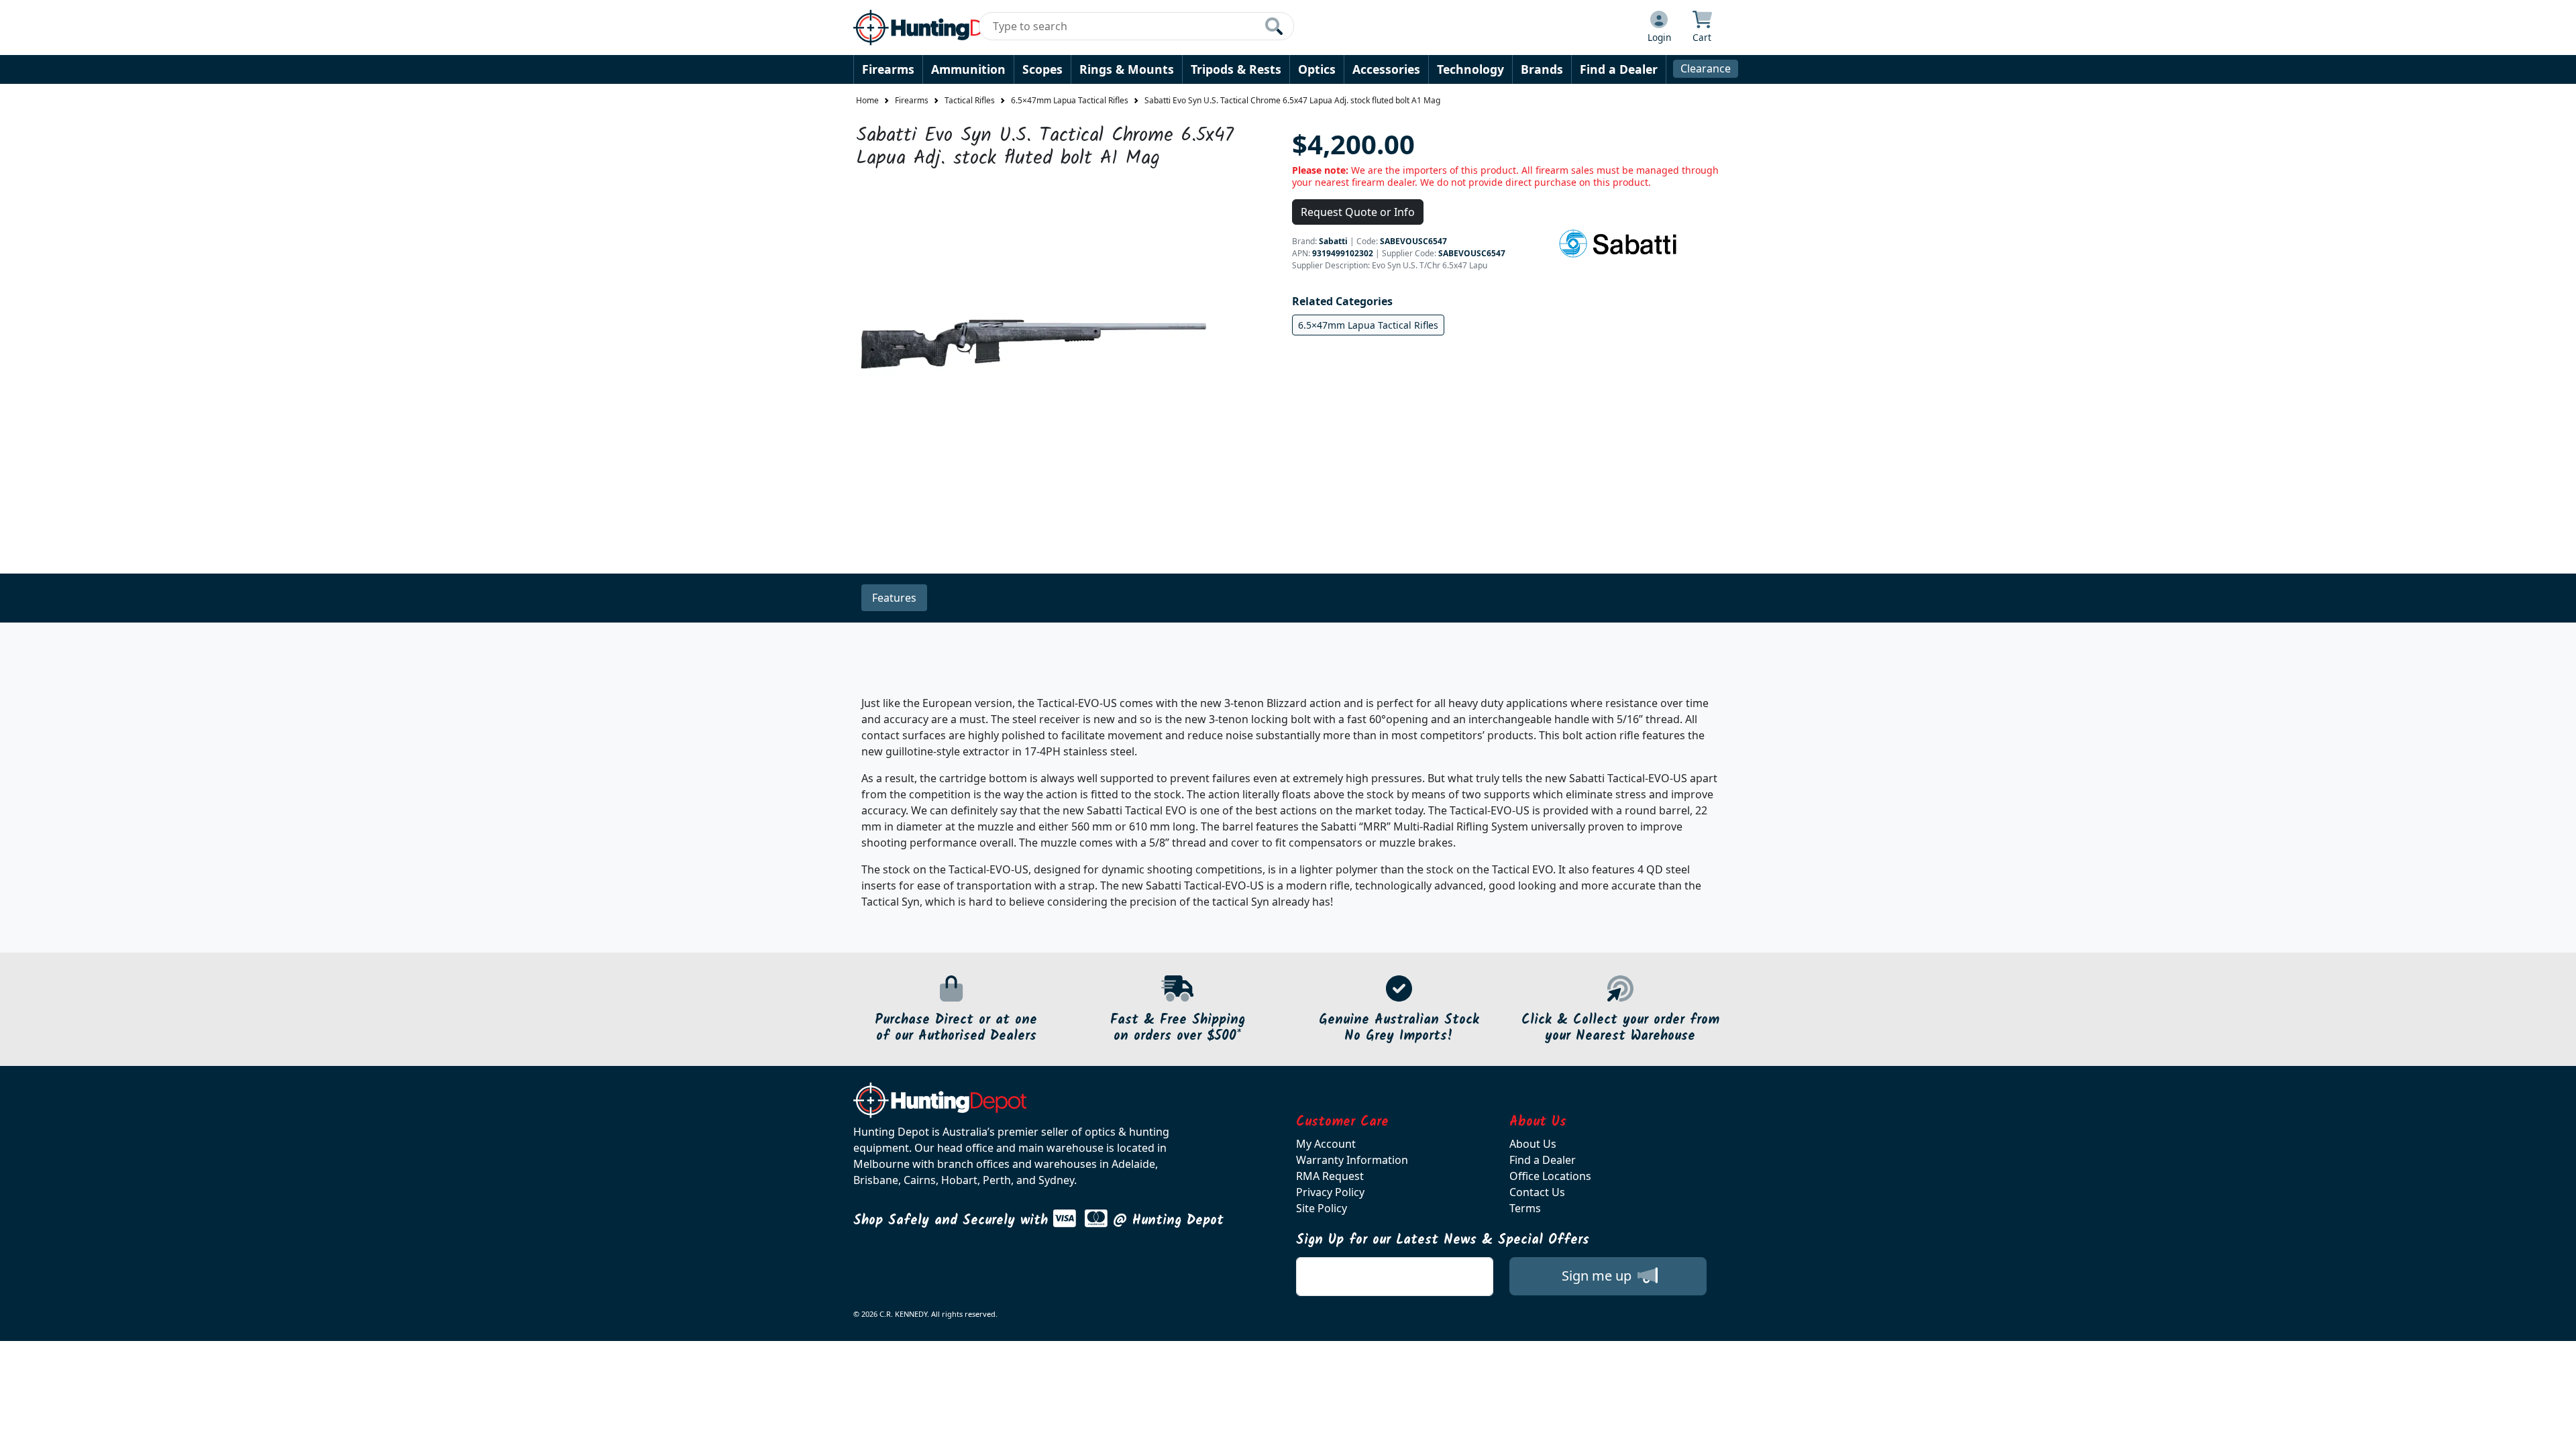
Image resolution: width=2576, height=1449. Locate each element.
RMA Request (1330, 1176)
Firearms (888, 69)
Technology (1470, 69)
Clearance (1706, 68)
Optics (1317, 69)
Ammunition (968, 69)
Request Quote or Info (1358, 212)
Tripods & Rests (1236, 69)
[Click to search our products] (1274, 26)
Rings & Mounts (1127, 69)
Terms (1525, 1208)
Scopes (1042, 69)
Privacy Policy (1330, 1192)
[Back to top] (2557, 1430)
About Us (1533, 1144)
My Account (1326, 1144)
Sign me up (1598, 1276)
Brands (1542, 69)
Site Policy (1322, 1208)
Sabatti (1333, 241)
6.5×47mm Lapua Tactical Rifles (1070, 100)
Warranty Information (1352, 1160)
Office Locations (1550, 1176)
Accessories (1386, 69)
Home (867, 100)
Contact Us (1537, 1192)
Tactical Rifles (970, 100)
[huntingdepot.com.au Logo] (940, 28)
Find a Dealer (1619, 69)
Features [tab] (894, 598)
